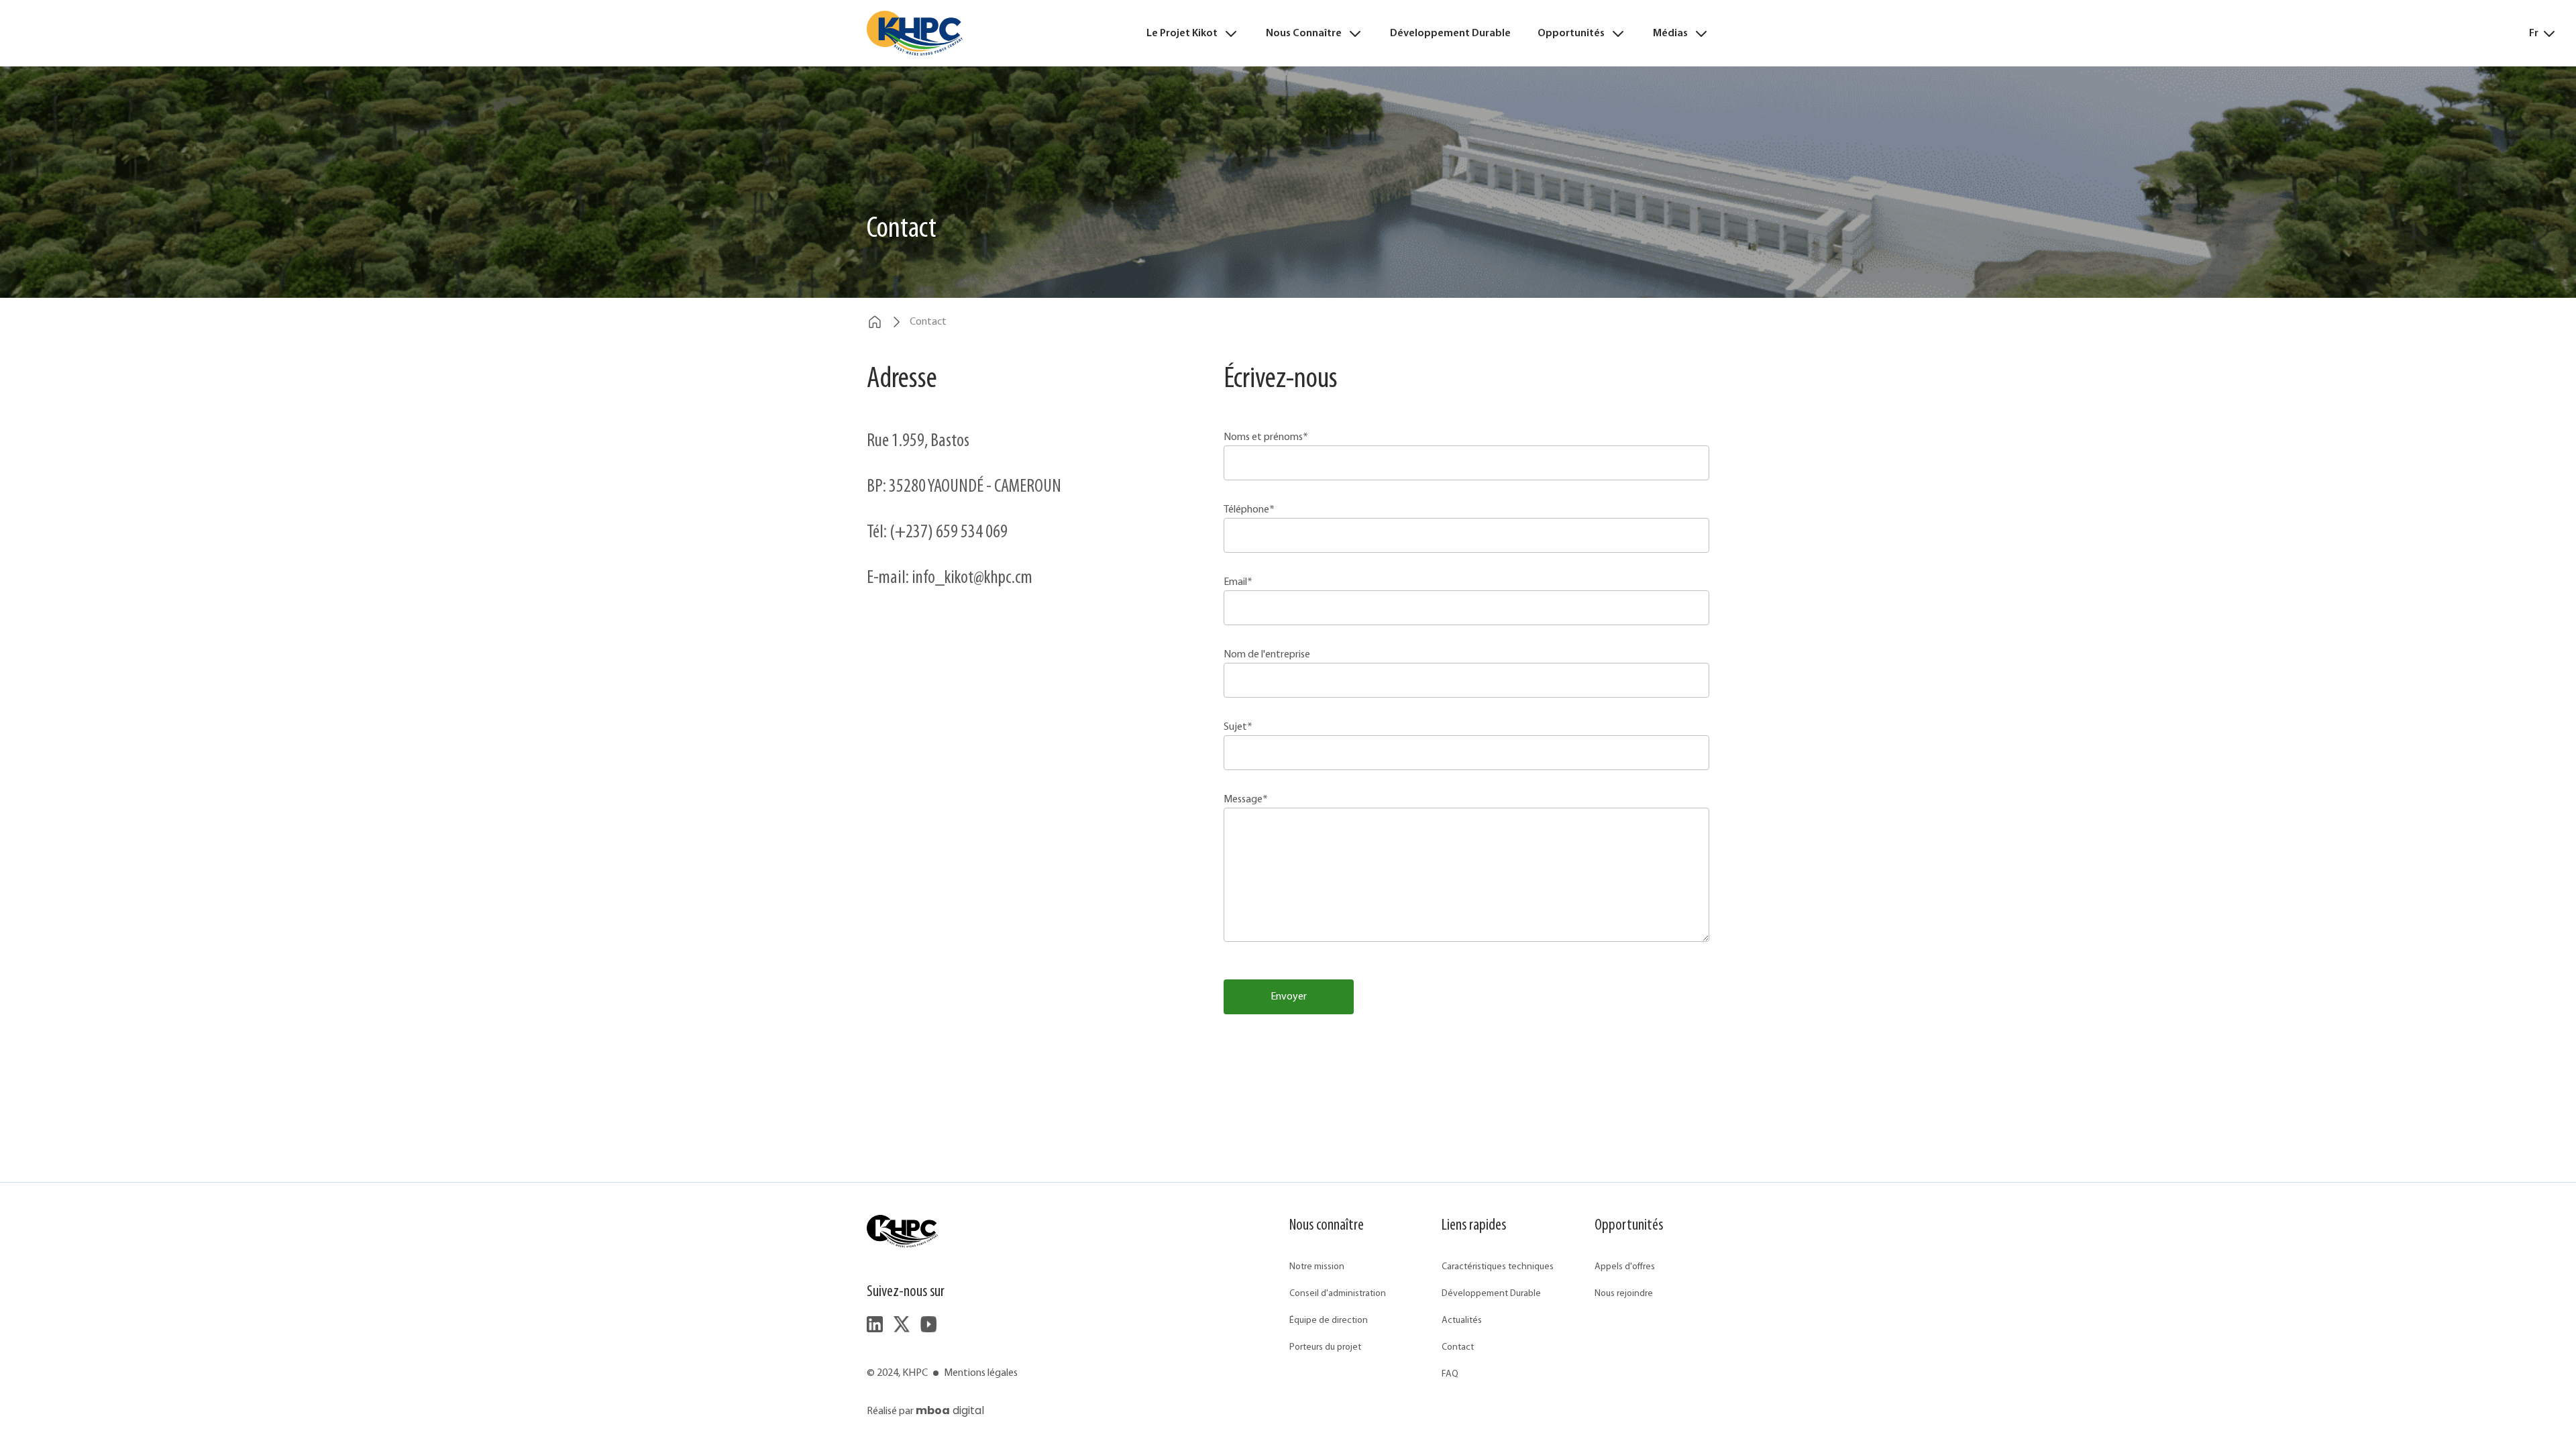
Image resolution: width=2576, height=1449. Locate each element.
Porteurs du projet (1325, 1347)
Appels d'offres (1625, 1267)
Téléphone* (1249, 510)
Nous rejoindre (1624, 1294)
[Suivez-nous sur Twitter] (902, 1324)
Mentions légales (981, 1373)
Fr (2534, 34)
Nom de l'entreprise (1267, 655)
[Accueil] (875, 322)
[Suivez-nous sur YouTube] (928, 1324)
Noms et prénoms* (1266, 437)
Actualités (1462, 1321)
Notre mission (1317, 1267)
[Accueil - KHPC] (915, 33)
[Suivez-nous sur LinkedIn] (875, 1324)
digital (950, 1410)
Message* (1246, 800)
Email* (1238, 582)
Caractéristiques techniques (1498, 1267)
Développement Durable (1450, 34)
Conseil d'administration (1338, 1294)
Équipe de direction (1329, 1321)
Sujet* (1238, 727)
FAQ (1450, 1374)
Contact (1458, 1347)
